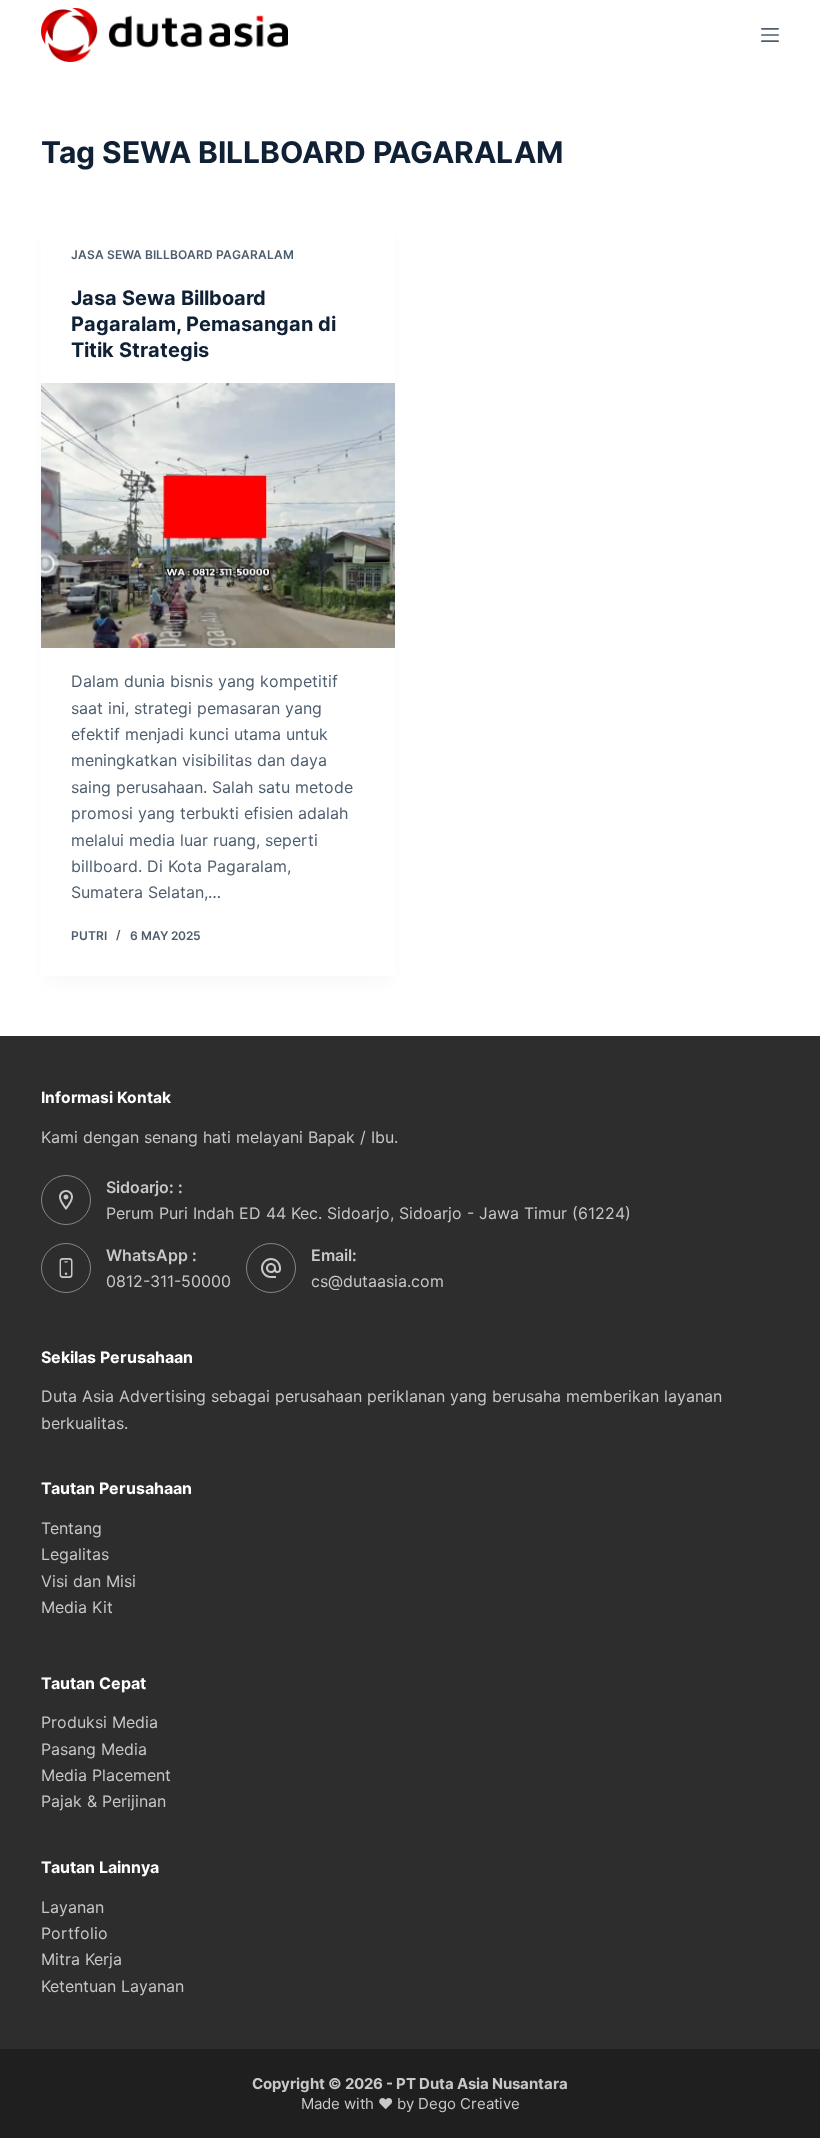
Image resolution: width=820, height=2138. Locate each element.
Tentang (71, 1528)
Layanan (72, 1907)
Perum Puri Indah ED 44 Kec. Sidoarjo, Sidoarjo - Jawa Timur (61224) (368, 1213)
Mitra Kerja (81, 1959)
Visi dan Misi (88, 1581)
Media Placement (106, 1775)
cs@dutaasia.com (377, 1281)
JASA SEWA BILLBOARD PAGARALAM (182, 254)
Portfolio (74, 1933)
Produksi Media (99, 1722)
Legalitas (75, 1554)
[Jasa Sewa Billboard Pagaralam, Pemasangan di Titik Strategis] (218, 516)
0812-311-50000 (168, 1281)
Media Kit (77, 1607)
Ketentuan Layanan (112, 1986)
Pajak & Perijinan (103, 1801)
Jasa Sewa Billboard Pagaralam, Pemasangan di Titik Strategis (203, 324)
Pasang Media (94, 1749)
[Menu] (770, 35)
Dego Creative (469, 2103)
